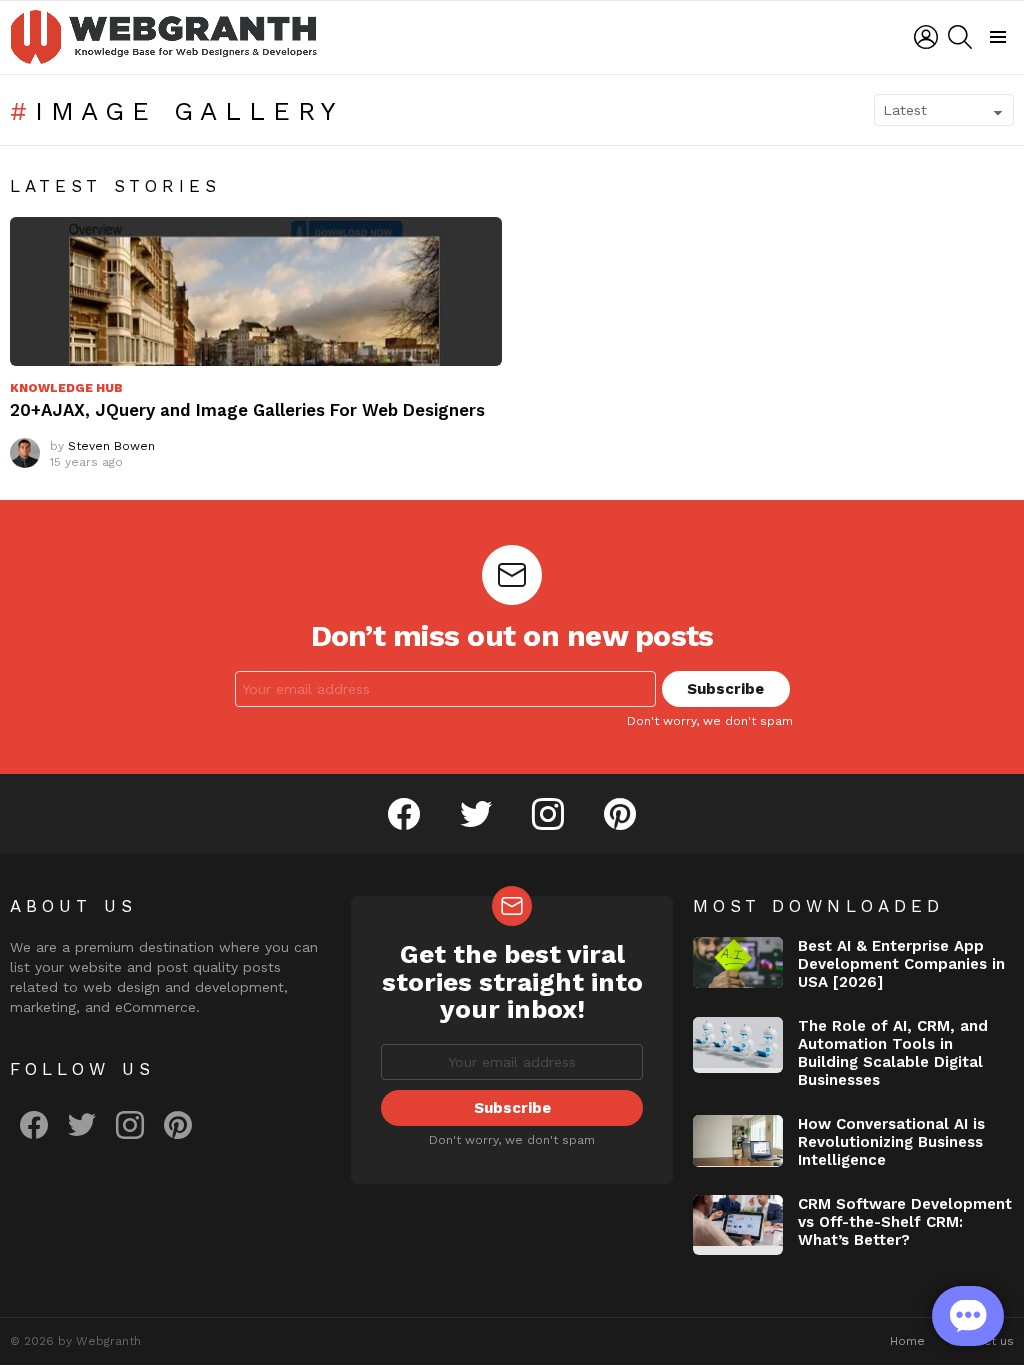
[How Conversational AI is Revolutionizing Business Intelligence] (738, 1141)
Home (907, 1341)
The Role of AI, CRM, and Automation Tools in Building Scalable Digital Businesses (893, 1053)
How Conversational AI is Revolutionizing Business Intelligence (891, 1142)
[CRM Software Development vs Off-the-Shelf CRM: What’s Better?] (738, 1225)
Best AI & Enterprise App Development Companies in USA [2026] (901, 964)
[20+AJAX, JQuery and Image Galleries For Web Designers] (256, 291)
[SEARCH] (960, 37)
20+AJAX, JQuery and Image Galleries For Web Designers (247, 410)
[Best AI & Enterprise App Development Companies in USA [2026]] (738, 962)
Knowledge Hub (66, 388)
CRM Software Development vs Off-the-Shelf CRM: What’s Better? (905, 1222)
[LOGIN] (926, 37)
